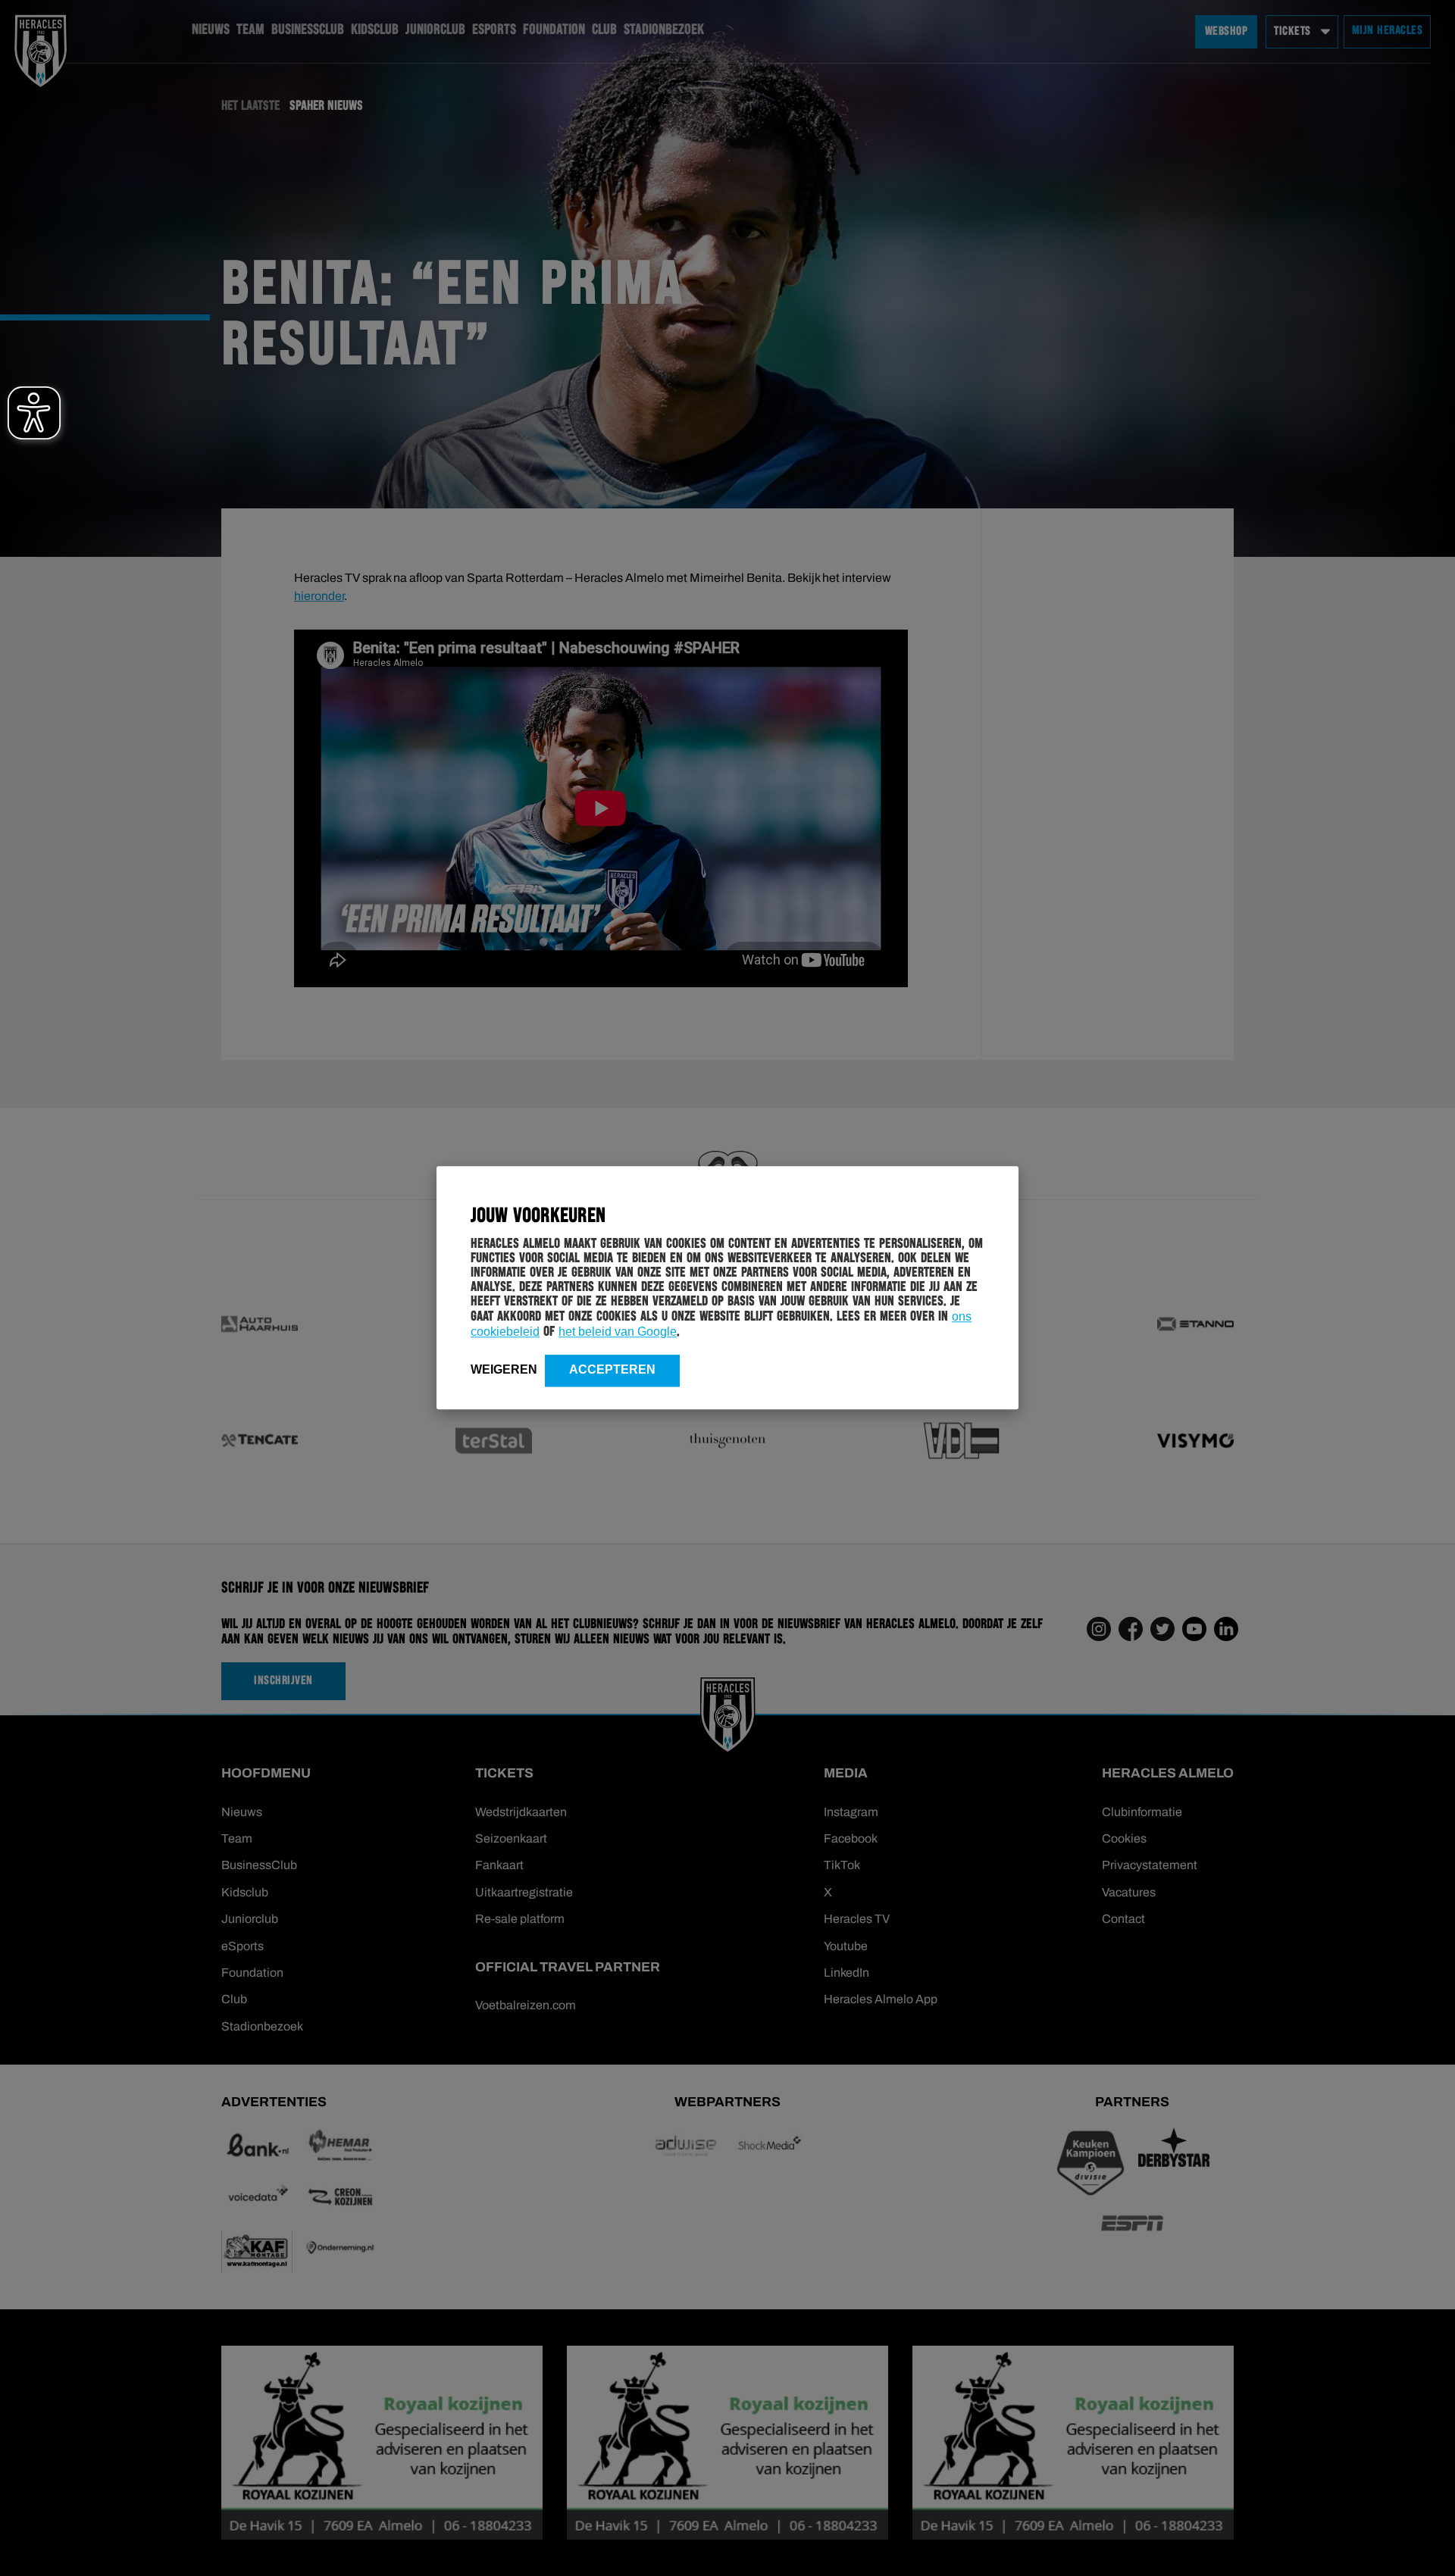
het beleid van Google (618, 1332)
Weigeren (504, 1369)
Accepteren (612, 1369)
